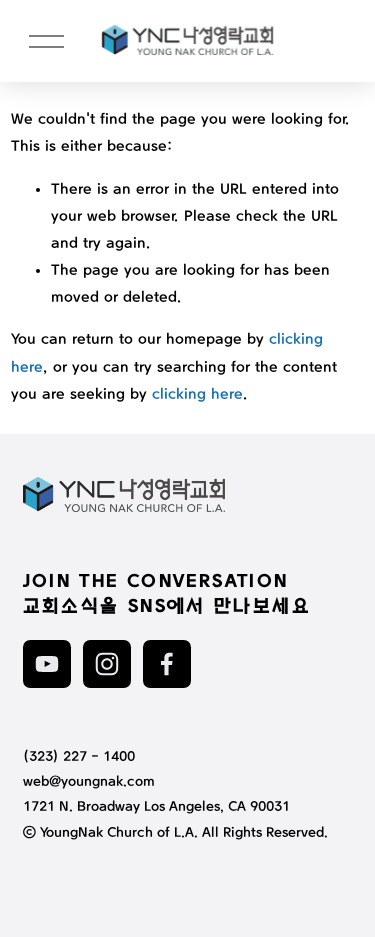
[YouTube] (47, 664)
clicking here (197, 395)
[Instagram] (107, 664)
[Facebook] (167, 664)
